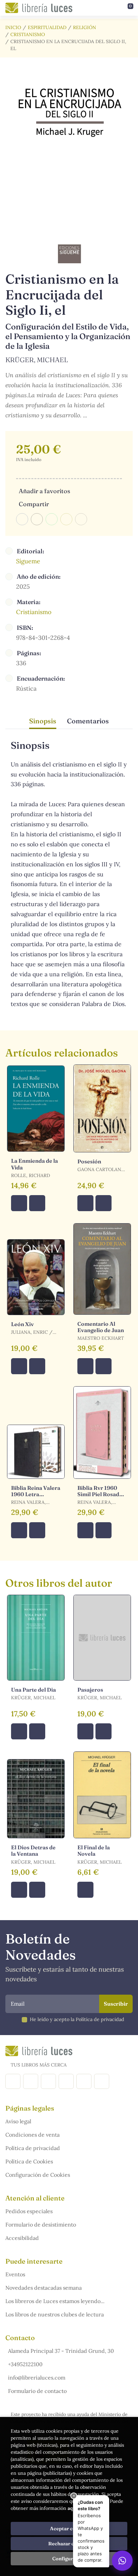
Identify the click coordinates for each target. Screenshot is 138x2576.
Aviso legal (18, 2121)
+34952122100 (25, 2364)
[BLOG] (66, 2081)
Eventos (15, 2274)
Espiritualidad (47, 27)
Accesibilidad (22, 2238)
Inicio (13, 27)
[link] (37, 1203)
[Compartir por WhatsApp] (52, 519)
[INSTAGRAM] (31, 2081)
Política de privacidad (33, 2148)
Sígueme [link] (28, 561)
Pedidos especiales (29, 2211)
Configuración (69, 2559)
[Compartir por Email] (66, 519)
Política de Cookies (29, 2161)
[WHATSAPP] (102, 2081)
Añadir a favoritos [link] (44, 491)
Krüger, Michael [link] (37, 360)
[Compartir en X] (37, 519)
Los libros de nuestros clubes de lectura (55, 2314)
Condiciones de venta (32, 2135)
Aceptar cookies (69, 2529)
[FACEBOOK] (13, 2081)
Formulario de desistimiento (41, 2225)
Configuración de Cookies (38, 2175)
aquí (72, 2508)
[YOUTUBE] (84, 2081)
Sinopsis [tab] (43, 721)
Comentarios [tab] (88, 721)
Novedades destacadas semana (44, 2288)
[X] (48, 2081)
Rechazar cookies (69, 2544)
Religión (85, 27)
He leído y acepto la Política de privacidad (77, 2019)
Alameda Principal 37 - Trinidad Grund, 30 (61, 2351)
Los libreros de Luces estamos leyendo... (55, 2301)
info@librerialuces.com (37, 2378)
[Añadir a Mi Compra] (19, 1203)
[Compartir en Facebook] (22, 519)
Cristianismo (28, 34)
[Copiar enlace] (81, 519)
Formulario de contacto (37, 2391)
